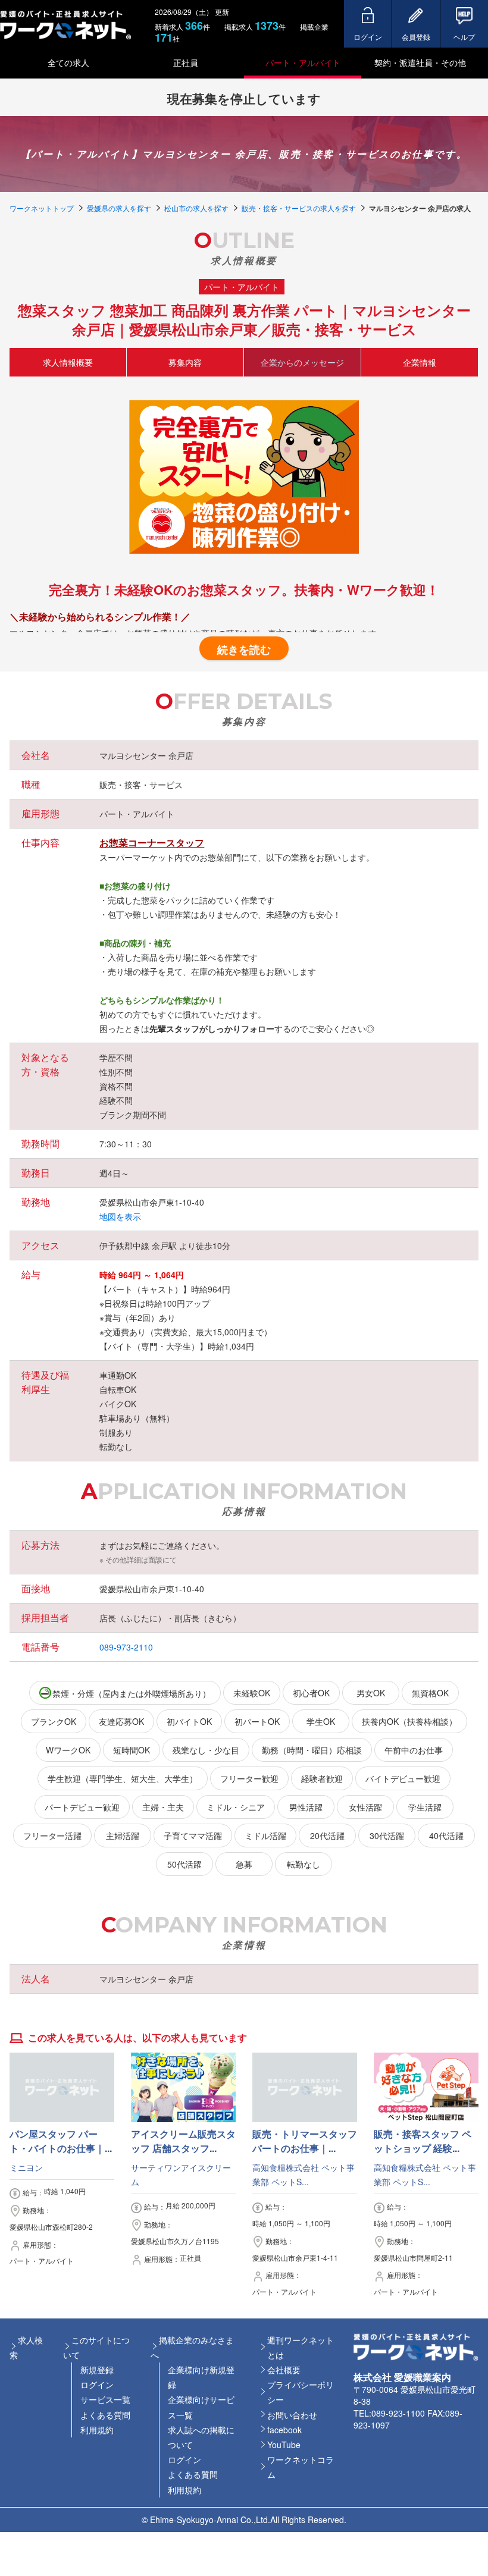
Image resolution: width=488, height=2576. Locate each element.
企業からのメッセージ (302, 362)
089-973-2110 (126, 1647)
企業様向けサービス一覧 (201, 2407)
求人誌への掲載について (201, 2437)
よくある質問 (105, 2415)
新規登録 (97, 2370)
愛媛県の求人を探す (119, 208)
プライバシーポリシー (301, 2392)
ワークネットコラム (301, 2467)
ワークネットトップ (42, 208)
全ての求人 (68, 62)
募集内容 (185, 362)
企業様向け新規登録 (201, 2377)
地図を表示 (120, 1216)
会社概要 (284, 2370)
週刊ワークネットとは (301, 2347)
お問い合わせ (292, 2415)
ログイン (97, 2384)
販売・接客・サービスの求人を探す (299, 208)
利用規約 (97, 2430)
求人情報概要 (68, 362)
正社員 (186, 62)
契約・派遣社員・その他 (420, 62)
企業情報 (420, 362)
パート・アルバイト (303, 62)
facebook (284, 2430)
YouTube (284, 2445)
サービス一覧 (105, 2399)
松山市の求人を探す (196, 208)
